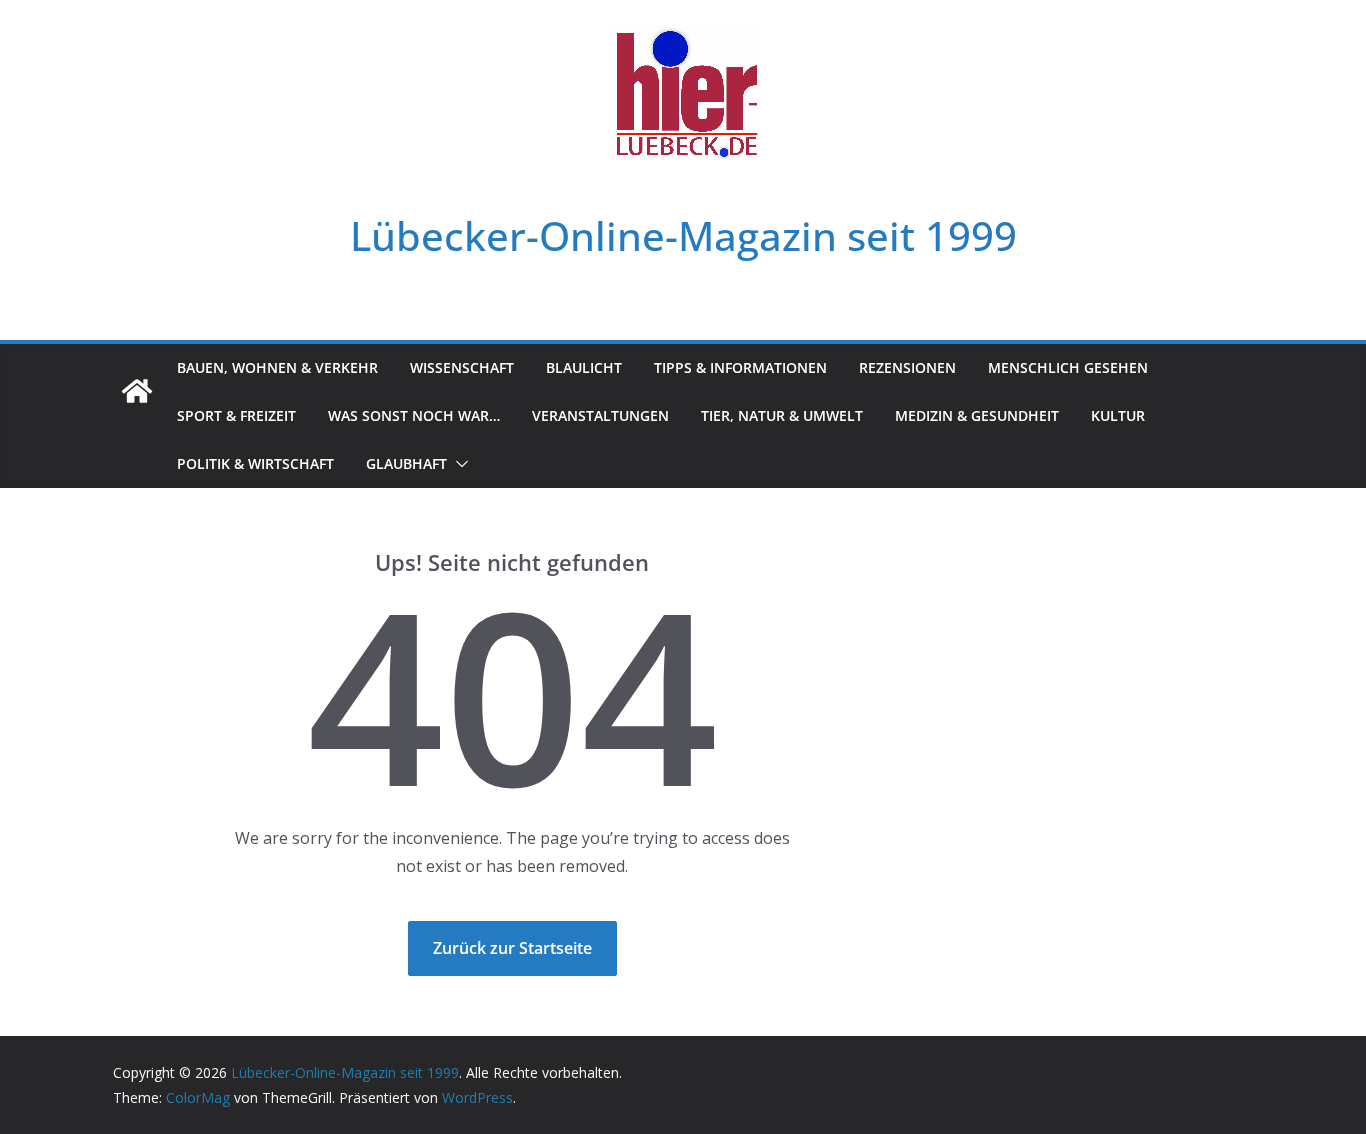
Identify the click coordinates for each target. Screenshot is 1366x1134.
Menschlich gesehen (1068, 367)
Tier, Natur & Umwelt (782, 415)
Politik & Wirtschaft (255, 463)
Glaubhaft (406, 463)
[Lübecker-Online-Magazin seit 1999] (137, 391)
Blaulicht (584, 367)
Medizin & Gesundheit (977, 415)
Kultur (1118, 415)
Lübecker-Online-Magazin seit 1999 (683, 235)
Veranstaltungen (600, 415)
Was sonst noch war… (414, 415)
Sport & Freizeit (236, 415)
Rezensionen (907, 367)
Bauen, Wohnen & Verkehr (277, 367)
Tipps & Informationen (740, 367)
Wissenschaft (462, 367)
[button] (458, 464)
